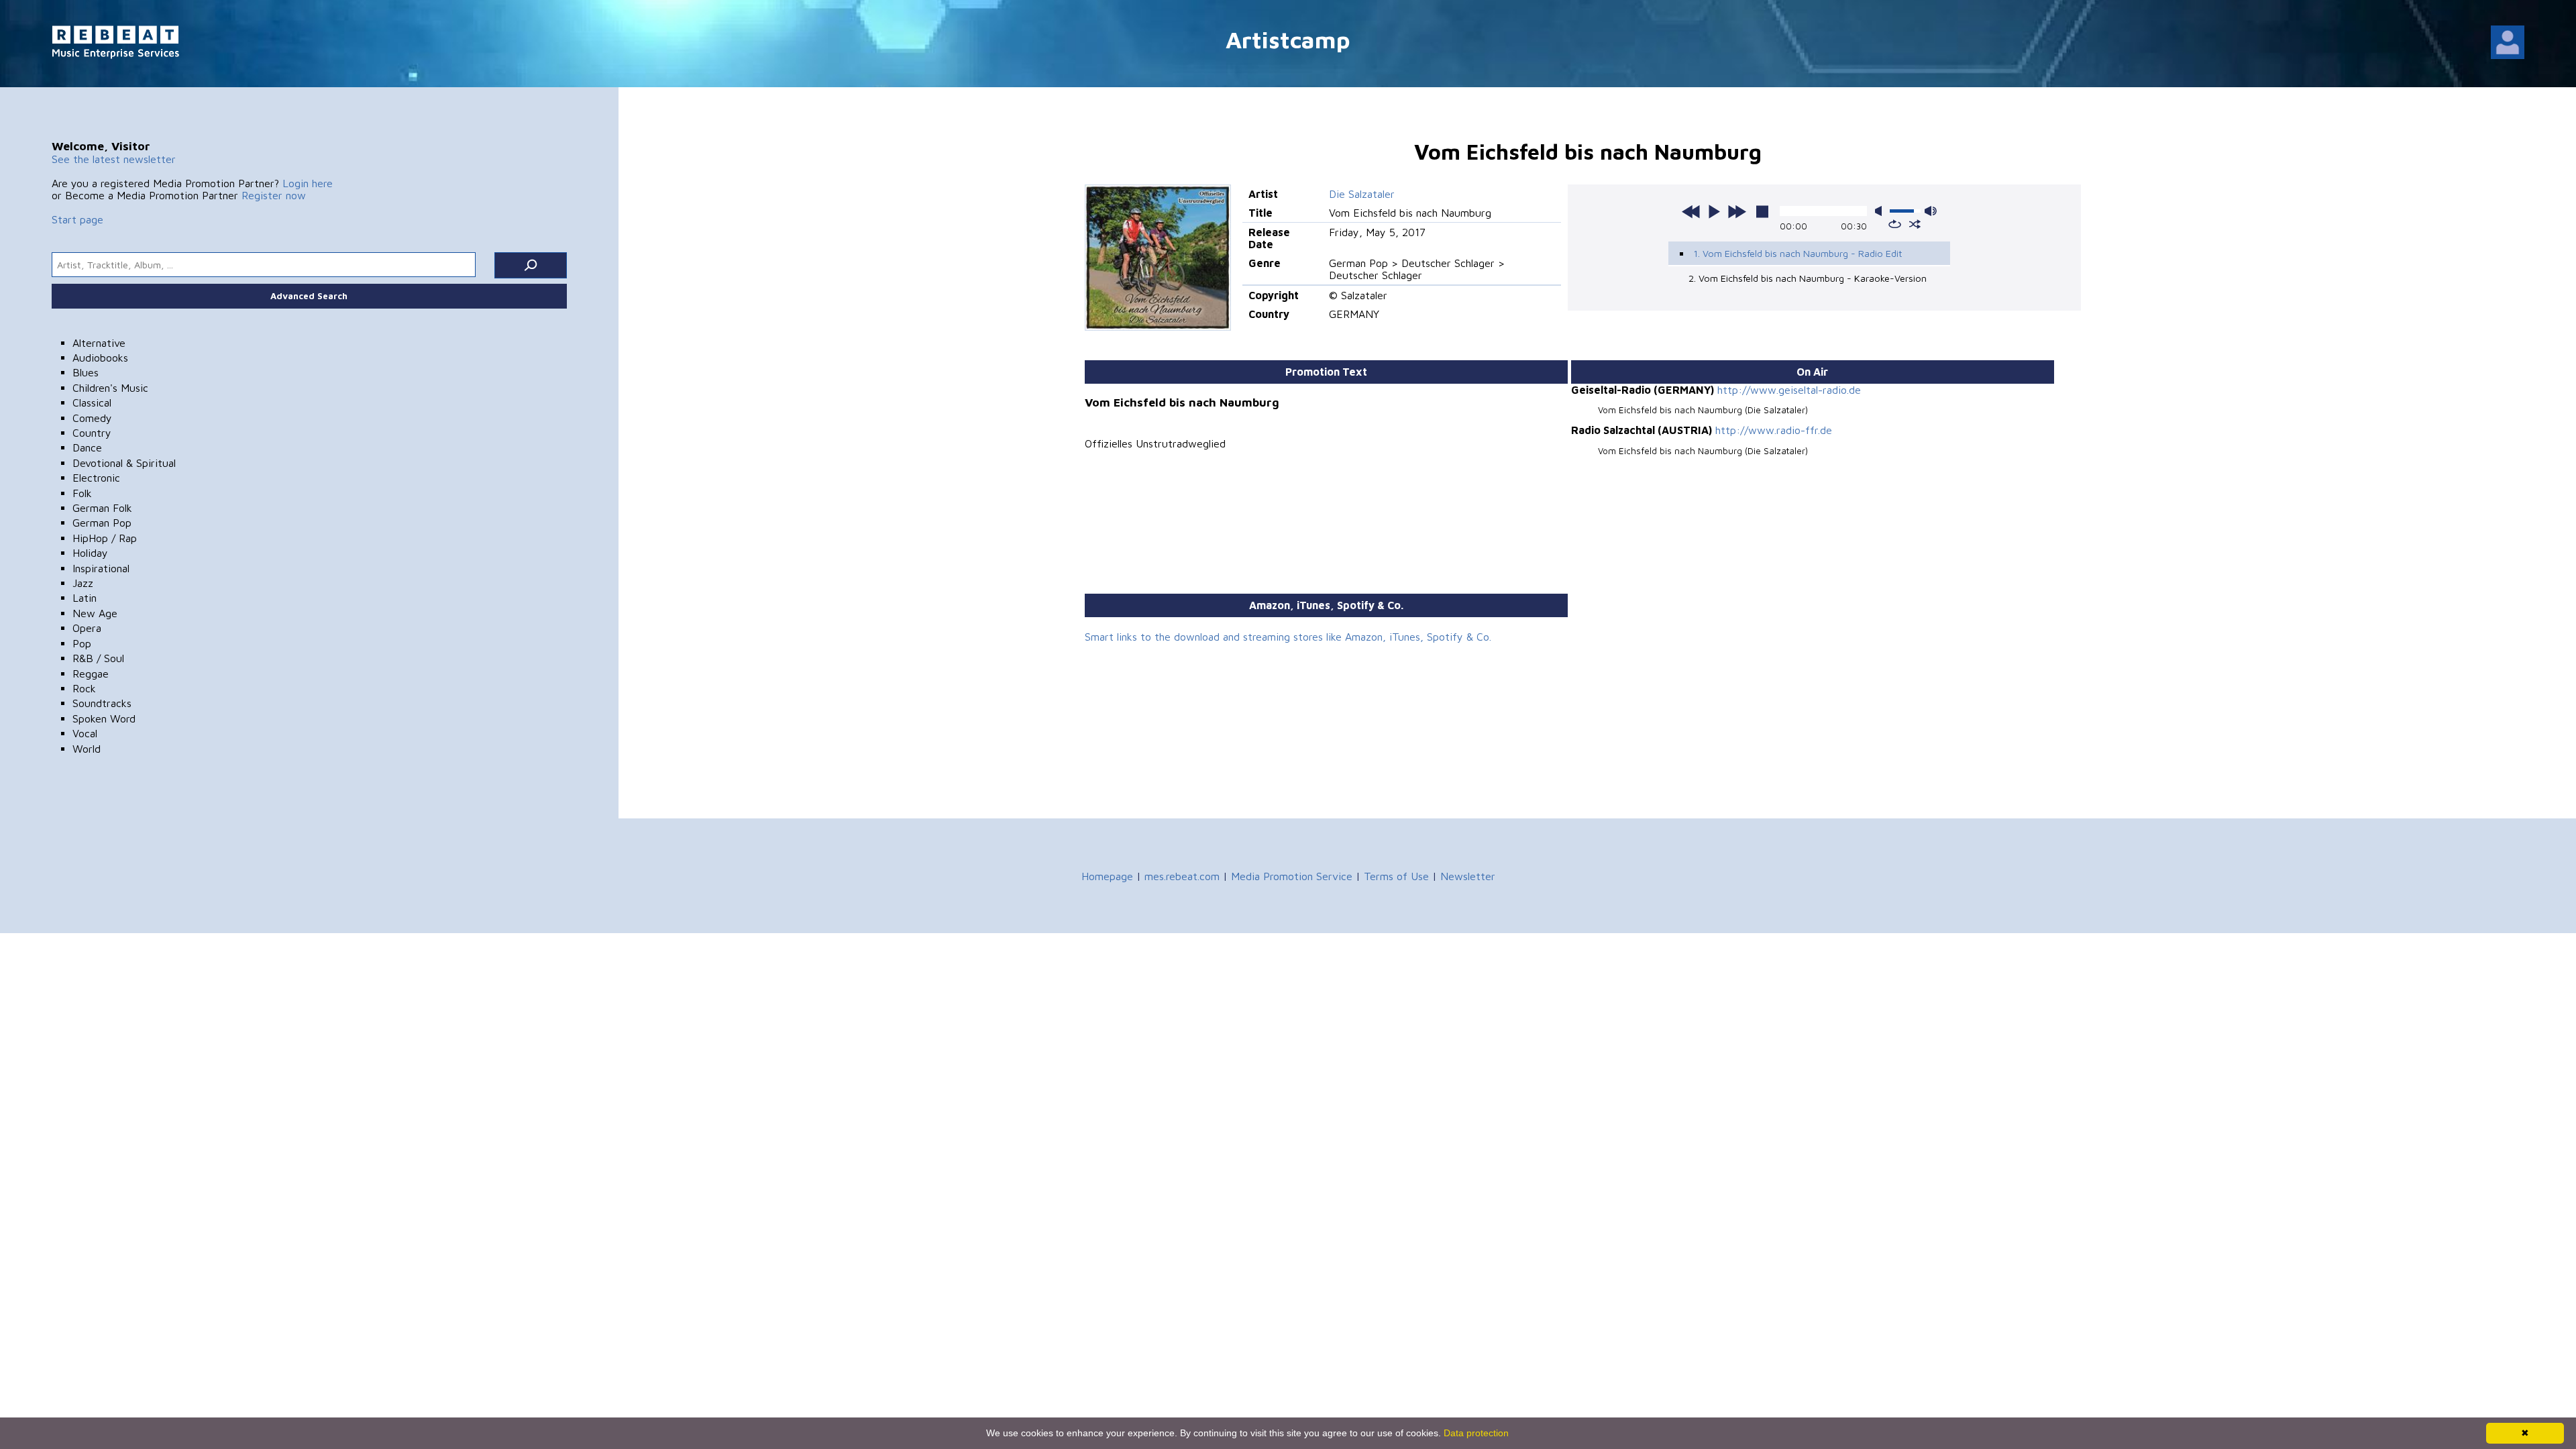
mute (1881, 211)
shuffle (1915, 224)
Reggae (91, 674)
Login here (308, 183)
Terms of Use (1396, 876)
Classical (92, 402)
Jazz (83, 583)
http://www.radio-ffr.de (1774, 430)
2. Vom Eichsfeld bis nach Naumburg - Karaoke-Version (1808, 278)
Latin (85, 598)
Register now (274, 195)
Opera (87, 628)
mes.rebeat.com (1182, 876)
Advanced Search (309, 296)
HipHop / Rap (105, 538)
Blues (86, 372)
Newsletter (1468, 876)
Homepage (1107, 876)
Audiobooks (100, 358)
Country (92, 433)
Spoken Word (104, 718)
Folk (82, 493)
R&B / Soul (98, 658)
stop (1762, 211)
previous (1691, 211)
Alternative (99, 343)
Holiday (90, 553)
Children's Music (110, 388)
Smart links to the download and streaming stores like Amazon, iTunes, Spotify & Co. (1288, 637)
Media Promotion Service (1292, 876)
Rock (84, 688)
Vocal (85, 733)
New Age (95, 613)
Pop (82, 643)
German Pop (102, 523)
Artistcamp (1288, 39)
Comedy (92, 418)
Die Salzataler (1362, 194)
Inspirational (101, 568)
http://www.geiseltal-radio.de (1789, 390)
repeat (1895, 224)
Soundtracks (102, 703)
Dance (87, 447)
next (1737, 211)
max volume (1931, 211)
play (1714, 211)
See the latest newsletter (114, 159)
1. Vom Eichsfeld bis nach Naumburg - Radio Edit (1798, 253)
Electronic (96, 478)
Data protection (1476, 1433)
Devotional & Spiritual (124, 463)
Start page (77, 219)
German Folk (102, 508)
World (87, 749)
